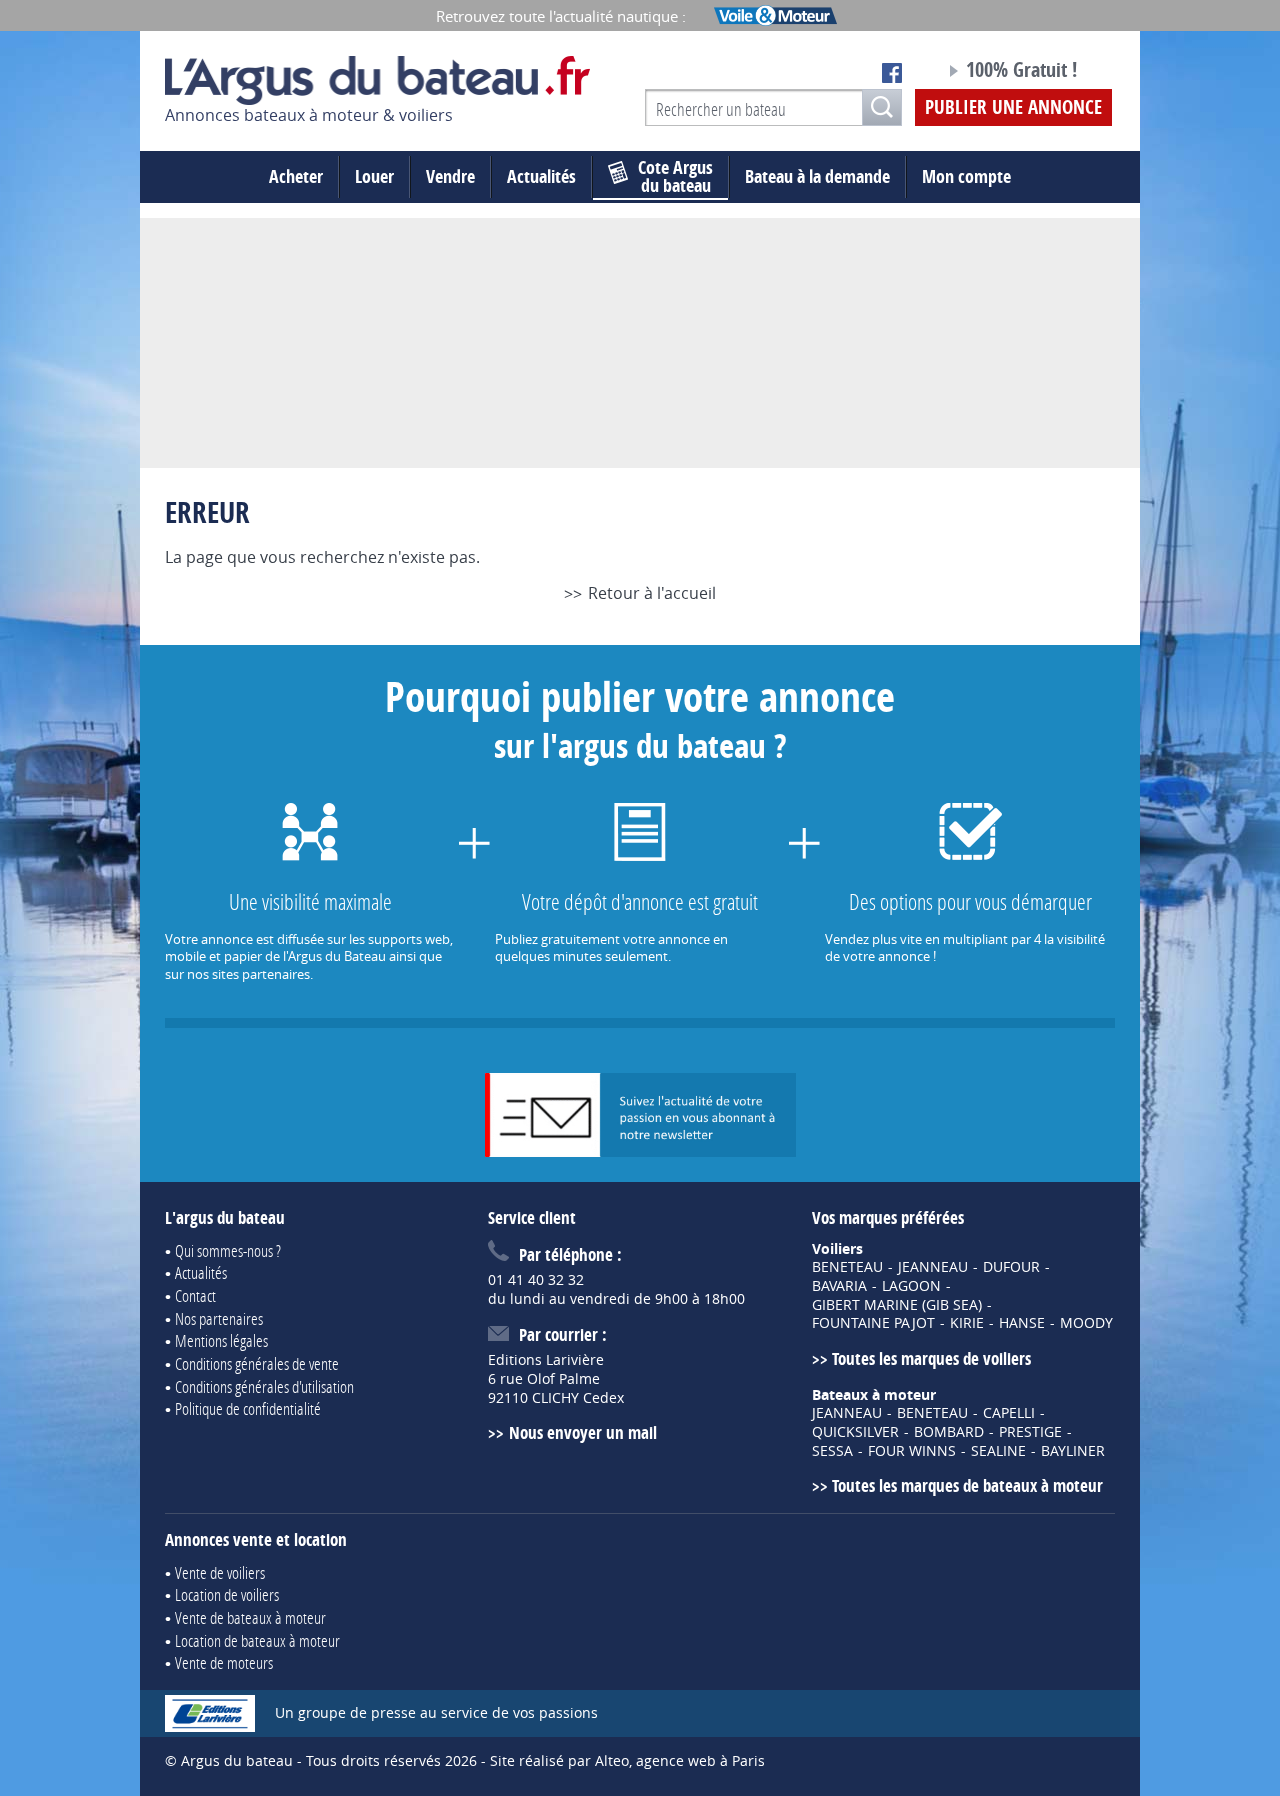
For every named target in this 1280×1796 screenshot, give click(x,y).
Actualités (541, 176)
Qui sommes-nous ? (228, 1250)
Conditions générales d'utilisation (264, 1386)
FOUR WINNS (912, 1451)
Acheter (296, 176)
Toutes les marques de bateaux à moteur (967, 1485)
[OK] (882, 107)
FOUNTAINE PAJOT (873, 1323)
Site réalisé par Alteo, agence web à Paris (627, 1760)
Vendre (450, 176)
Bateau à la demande (817, 176)
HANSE (1022, 1323)
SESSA (832, 1451)
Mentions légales (221, 1340)
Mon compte (966, 176)
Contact (195, 1295)
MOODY (1086, 1323)
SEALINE (998, 1451)
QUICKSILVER (855, 1432)
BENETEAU (847, 1267)
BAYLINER (1073, 1451)
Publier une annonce (1013, 107)
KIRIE (967, 1323)
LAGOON (911, 1286)
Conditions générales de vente (257, 1363)
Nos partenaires (219, 1318)
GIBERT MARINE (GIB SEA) (897, 1305)
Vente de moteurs (224, 1662)
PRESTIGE (1030, 1432)
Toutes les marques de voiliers (931, 1358)
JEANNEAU (933, 1267)
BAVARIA (839, 1286)
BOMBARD (949, 1432)
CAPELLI (1009, 1413)
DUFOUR (1011, 1267)
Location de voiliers (227, 1594)
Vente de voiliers (220, 1572)
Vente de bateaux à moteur (250, 1617)
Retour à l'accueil (651, 593)
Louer (374, 176)
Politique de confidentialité (248, 1408)
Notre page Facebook (892, 73)
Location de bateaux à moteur (257, 1640)
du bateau (675, 177)
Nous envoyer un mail (582, 1432)
